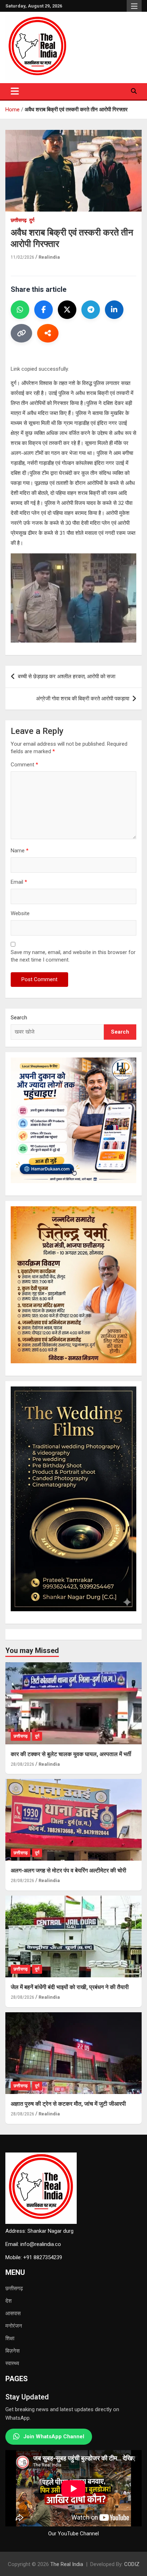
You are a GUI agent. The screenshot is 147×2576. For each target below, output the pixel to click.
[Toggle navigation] (15, 91)
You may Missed (32, 1650)
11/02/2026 (22, 257)
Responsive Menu (134, 7)
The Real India (67, 2564)
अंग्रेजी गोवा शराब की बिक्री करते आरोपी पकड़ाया (83, 699)
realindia (49, 257)
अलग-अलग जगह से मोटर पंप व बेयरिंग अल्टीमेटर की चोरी (69, 1870)
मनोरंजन (14, 2326)
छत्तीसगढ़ (19, 220)
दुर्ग (32, 220)
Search (19, 1018)
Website (20, 913)
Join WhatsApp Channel (54, 2436)
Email (19, 882)
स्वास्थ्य (12, 2363)
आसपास (13, 2313)
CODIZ (132, 2564)
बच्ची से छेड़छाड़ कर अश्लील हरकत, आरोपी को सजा (67, 676)
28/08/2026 (22, 1764)
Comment (24, 765)
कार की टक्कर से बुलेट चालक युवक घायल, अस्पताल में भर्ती (71, 1754)
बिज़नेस (12, 2351)
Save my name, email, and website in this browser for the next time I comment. (73, 956)
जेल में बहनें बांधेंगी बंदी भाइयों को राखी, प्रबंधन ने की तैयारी (70, 1987)
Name (20, 851)
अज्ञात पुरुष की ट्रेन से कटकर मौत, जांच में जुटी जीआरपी (68, 2104)
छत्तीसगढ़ (14, 2288)
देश (9, 2301)
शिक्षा (10, 2338)
